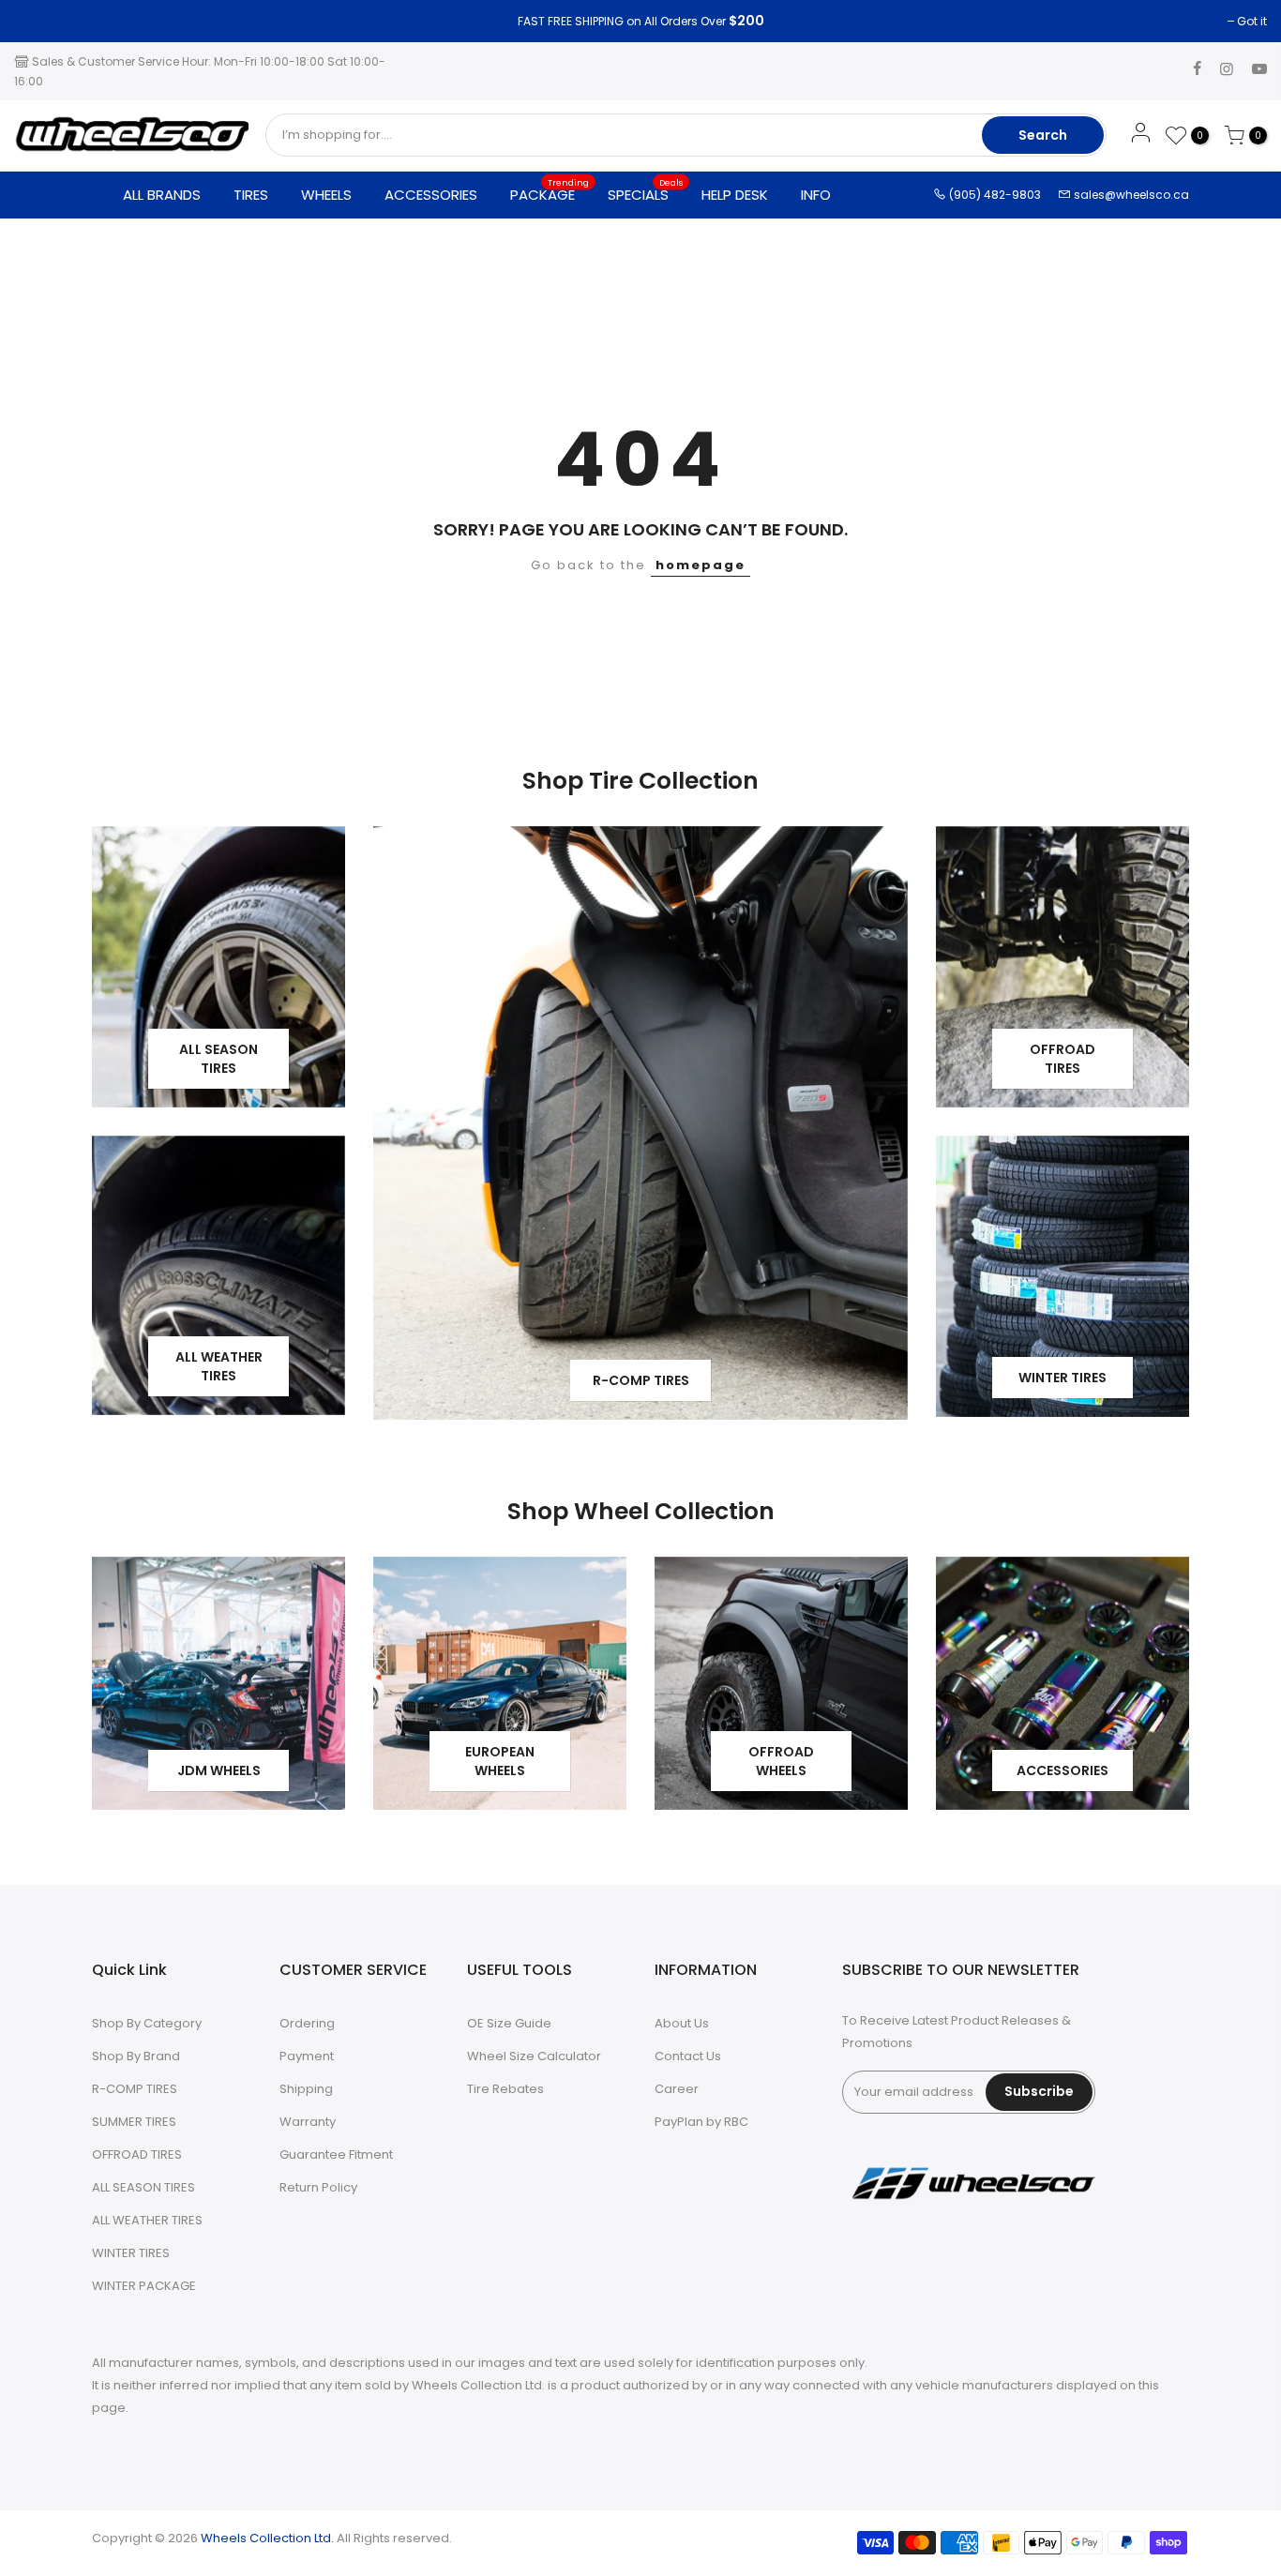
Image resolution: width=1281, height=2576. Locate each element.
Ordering (307, 2023)
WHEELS (326, 195)
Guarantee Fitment (336, 2154)
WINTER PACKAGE (144, 2286)
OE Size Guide (509, 2023)
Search (1043, 135)
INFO (816, 195)
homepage (701, 565)
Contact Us (688, 2056)
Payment (307, 2056)
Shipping (306, 2089)
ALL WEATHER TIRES (147, 2220)
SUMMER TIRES (134, 2122)
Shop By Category (147, 2023)
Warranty (308, 2122)
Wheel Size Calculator (534, 2056)
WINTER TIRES (131, 2253)
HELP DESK (735, 195)
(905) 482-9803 (994, 195)
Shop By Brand (136, 2056)
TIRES (251, 195)
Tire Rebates (505, 2089)
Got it (38, 21)
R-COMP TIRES (135, 2089)
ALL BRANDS (162, 195)
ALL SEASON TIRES (143, 2187)
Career (677, 2089)
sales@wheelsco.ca (1130, 195)
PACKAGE (550, 190)
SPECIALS (646, 190)
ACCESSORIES (431, 195)
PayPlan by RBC (701, 2122)
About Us (682, 2023)
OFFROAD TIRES (137, 2154)
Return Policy (318, 2187)
